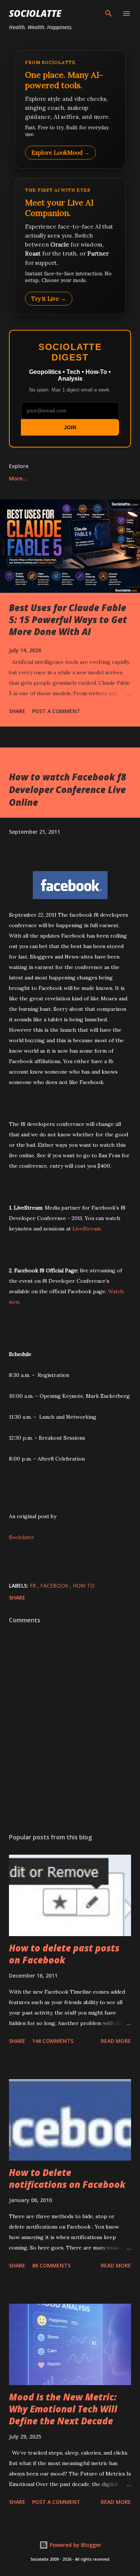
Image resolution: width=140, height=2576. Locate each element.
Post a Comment (56, 711)
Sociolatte (35, 13)
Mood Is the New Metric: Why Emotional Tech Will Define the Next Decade (63, 2409)
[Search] (109, 13)
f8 (34, 1586)
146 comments (53, 2041)
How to (84, 1586)
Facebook (55, 1586)
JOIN (70, 427)
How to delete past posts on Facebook (64, 1954)
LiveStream (87, 1229)
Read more (116, 2041)
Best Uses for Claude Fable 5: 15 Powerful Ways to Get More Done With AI (68, 620)
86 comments (51, 2265)
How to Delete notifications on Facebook (67, 2178)
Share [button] (17, 711)
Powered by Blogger (75, 2545)
